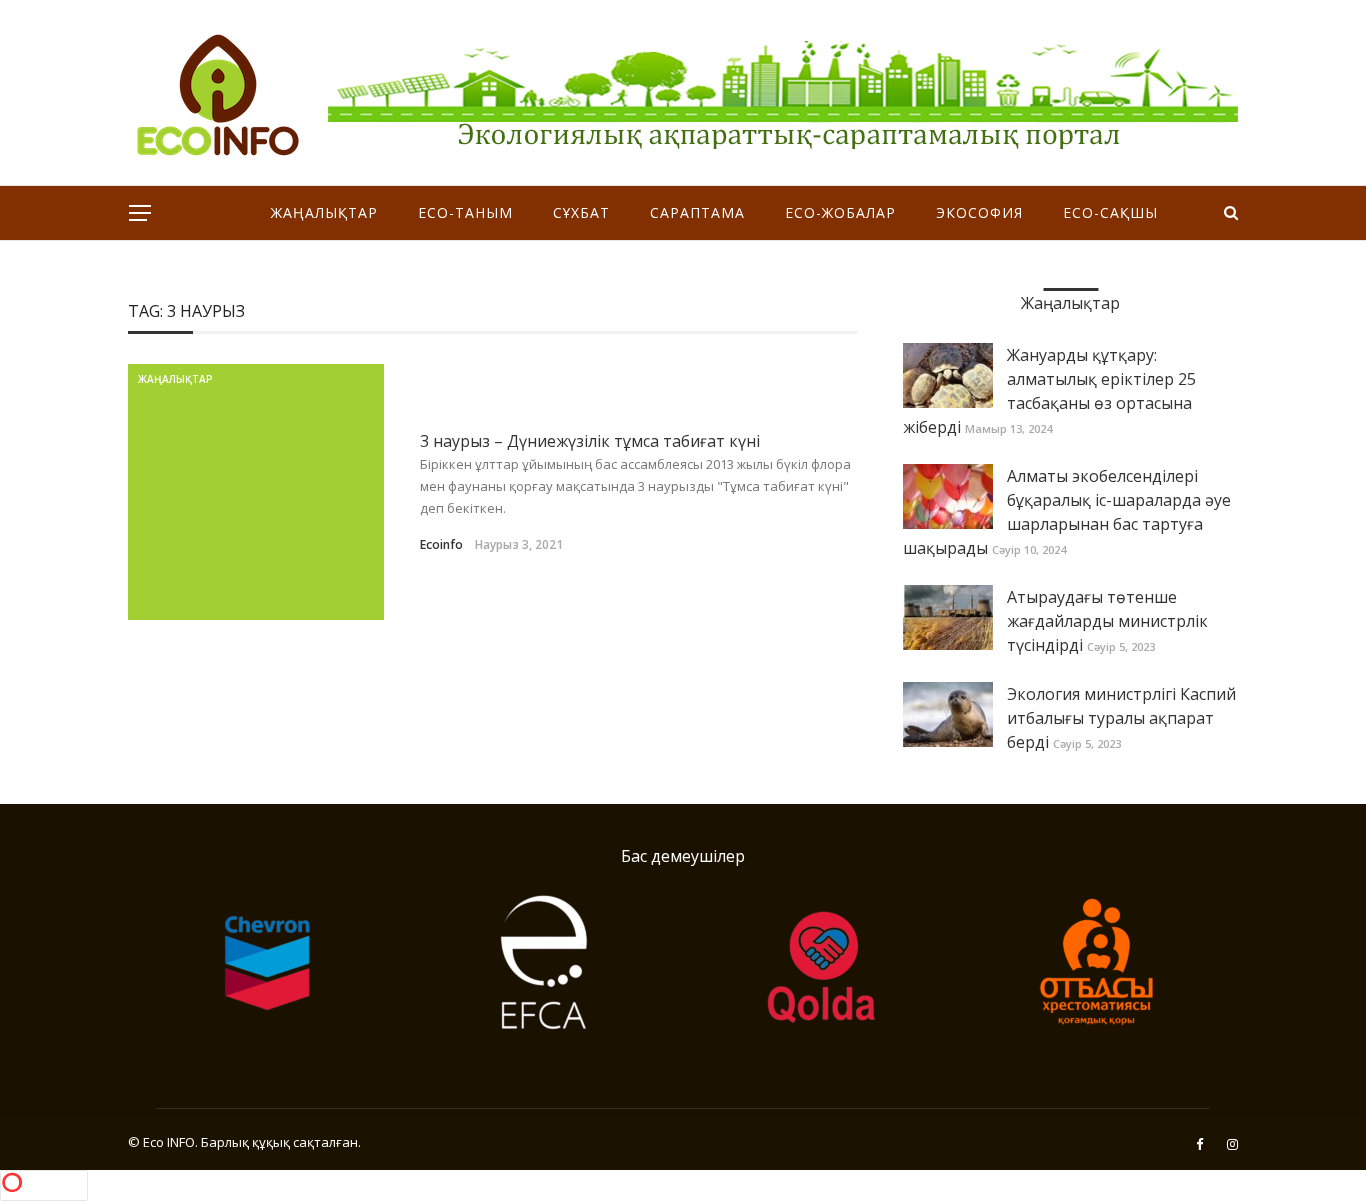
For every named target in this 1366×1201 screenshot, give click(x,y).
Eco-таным (465, 212)
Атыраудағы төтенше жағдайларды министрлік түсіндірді (1107, 621)
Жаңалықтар (324, 212)
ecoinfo (441, 544)
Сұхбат (581, 212)
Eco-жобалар (840, 212)
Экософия (979, 212)
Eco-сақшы (1110, 212)
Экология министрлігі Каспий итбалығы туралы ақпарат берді (1121, 718)
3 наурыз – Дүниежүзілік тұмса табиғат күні (590, 441)
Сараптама (697, 212)
